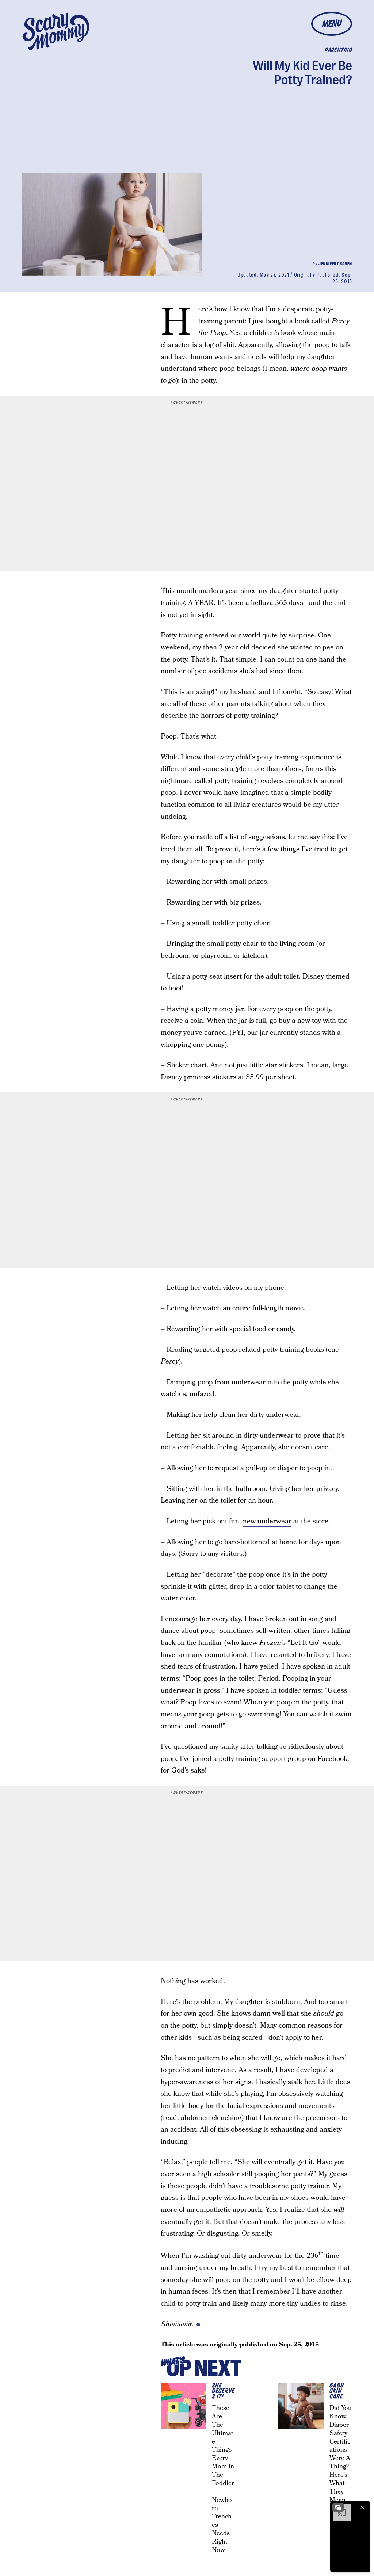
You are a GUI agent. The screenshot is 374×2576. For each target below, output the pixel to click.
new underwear (267, 1521)
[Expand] (338, 2507)
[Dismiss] (362, 2507)
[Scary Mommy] (56, 31)
